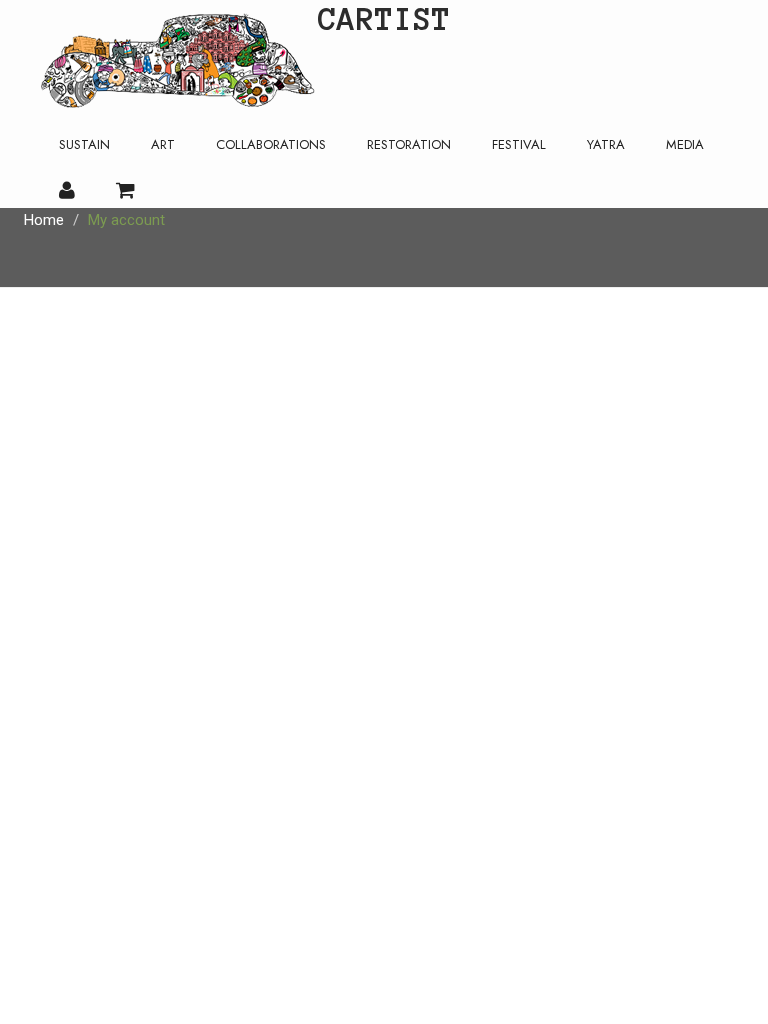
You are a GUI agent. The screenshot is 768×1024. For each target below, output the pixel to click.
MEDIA (685, 144)
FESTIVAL (519, 144)
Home (44, 220)
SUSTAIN (84, 144)
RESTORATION (409, 144)
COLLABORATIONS (271, 144)
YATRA (606, 144)
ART (163, 144)
